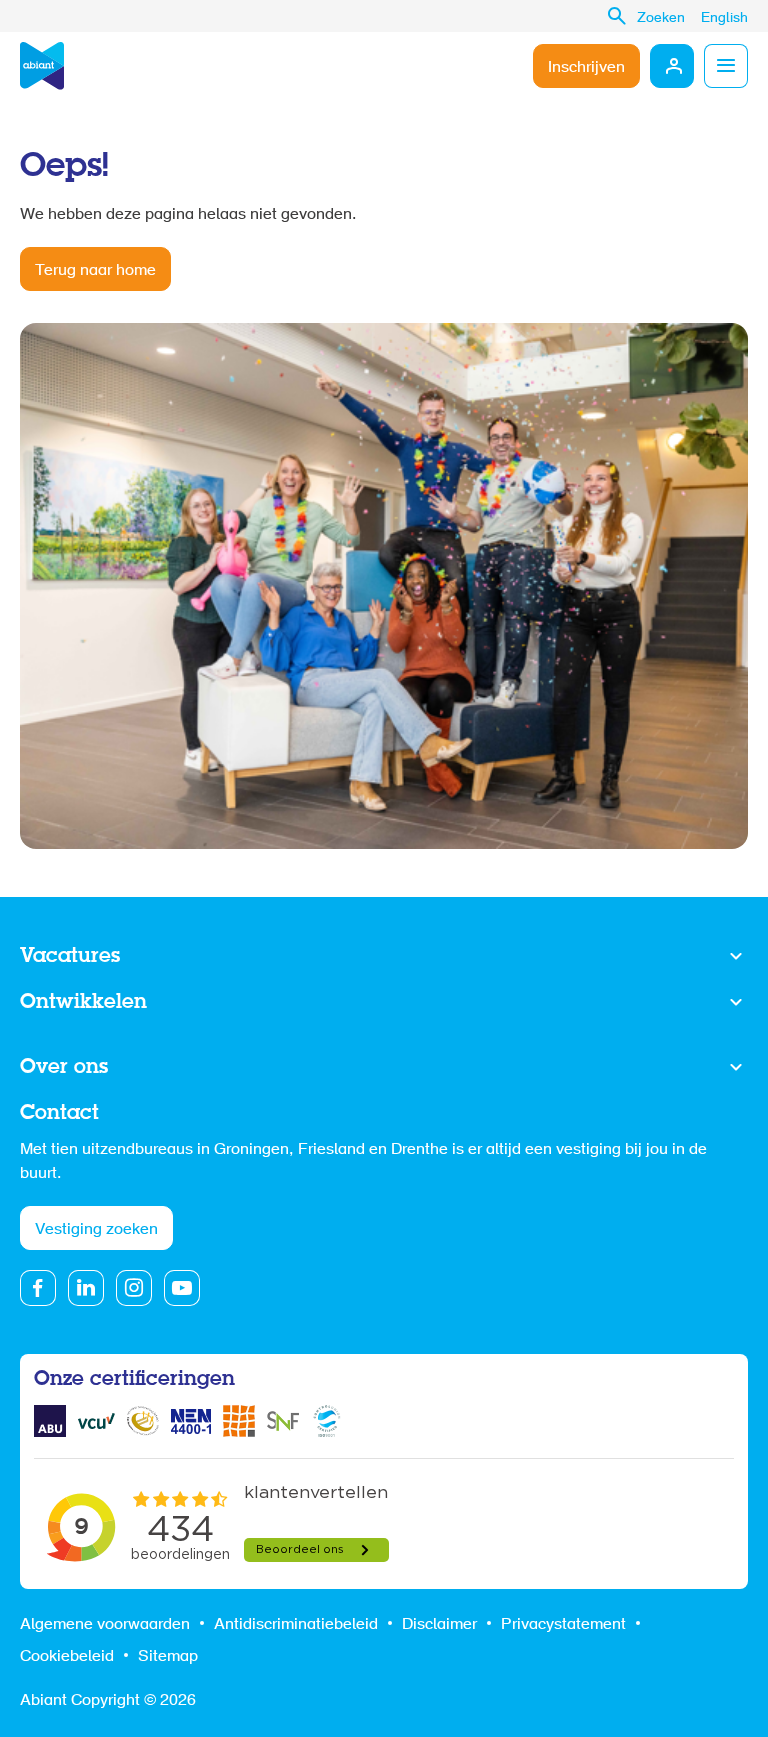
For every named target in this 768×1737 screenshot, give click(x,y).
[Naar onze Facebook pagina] (38, 1288)
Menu (726, 66)
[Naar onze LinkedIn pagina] (86, 1288)
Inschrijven (586, 68)
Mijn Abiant (672, 66)
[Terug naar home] (42, 66)
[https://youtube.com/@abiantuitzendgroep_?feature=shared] (182, 1288)
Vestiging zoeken (96, 1230)
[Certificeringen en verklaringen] (50, 1421)
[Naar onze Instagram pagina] (134, 1288)
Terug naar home (95, 271)
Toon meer (384, 957)
